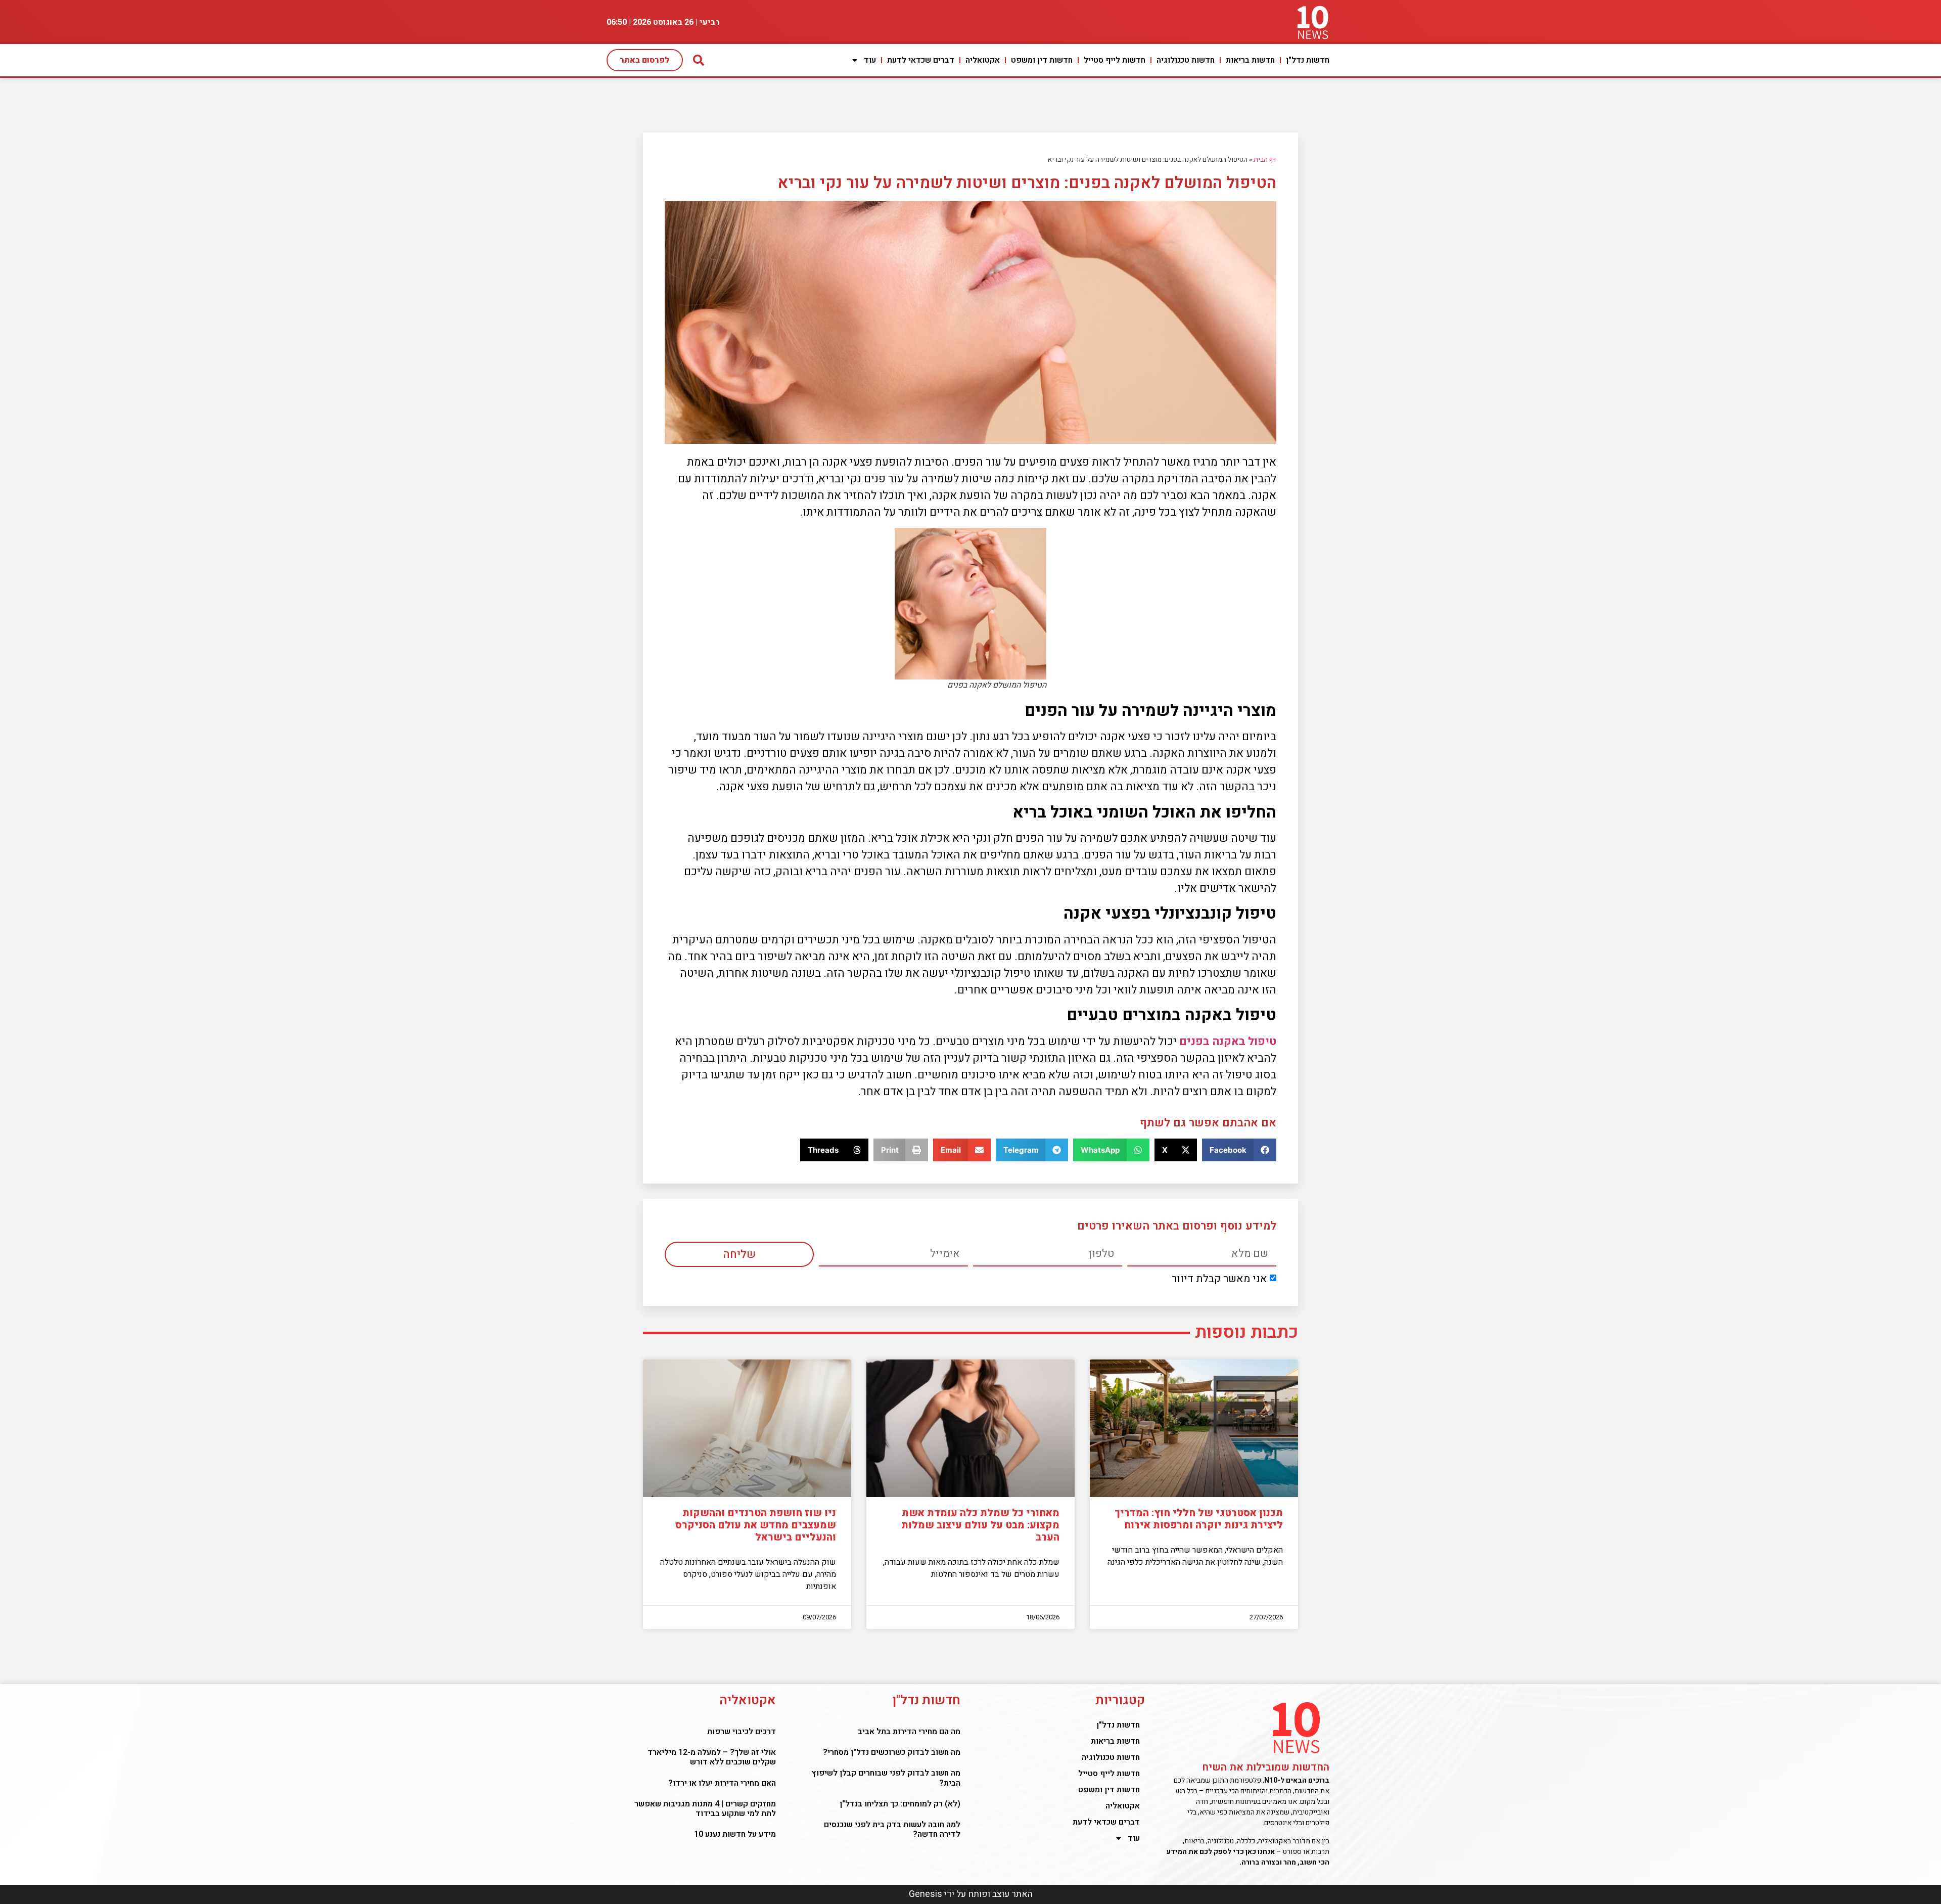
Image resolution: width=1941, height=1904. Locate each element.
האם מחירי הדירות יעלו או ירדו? (722, 1783)
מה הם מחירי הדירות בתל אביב (909, 1732)
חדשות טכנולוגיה (1186, 60)
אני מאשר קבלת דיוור (1219, 1279)
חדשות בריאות (1250, 60)
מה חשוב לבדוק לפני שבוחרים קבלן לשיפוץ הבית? (886, 1778)
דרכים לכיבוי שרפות (742, 1732)
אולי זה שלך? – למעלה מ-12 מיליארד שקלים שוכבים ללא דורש (712, 1757)
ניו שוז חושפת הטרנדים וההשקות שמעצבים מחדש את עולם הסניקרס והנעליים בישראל (756, 1525)
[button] (1239, 1150)
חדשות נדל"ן (1308, 60)
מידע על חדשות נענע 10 (734, 1834)
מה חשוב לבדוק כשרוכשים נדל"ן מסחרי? (892, 1752)
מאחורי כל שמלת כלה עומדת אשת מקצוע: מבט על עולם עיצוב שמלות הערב (980, 1525)
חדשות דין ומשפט (1042, 60)
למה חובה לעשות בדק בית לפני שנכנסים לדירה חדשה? (892, 1829)
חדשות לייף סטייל (1115, 60)
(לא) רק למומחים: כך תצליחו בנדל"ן (900, 1804)
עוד (870, 60)
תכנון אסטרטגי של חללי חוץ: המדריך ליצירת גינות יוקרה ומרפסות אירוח (1199, 1519)
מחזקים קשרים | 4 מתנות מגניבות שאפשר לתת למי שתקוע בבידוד (705, 1809)
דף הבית (1265, 160)
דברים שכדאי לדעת (921, 60)
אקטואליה (983, 60)
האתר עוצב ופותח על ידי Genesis (971, 1894)
